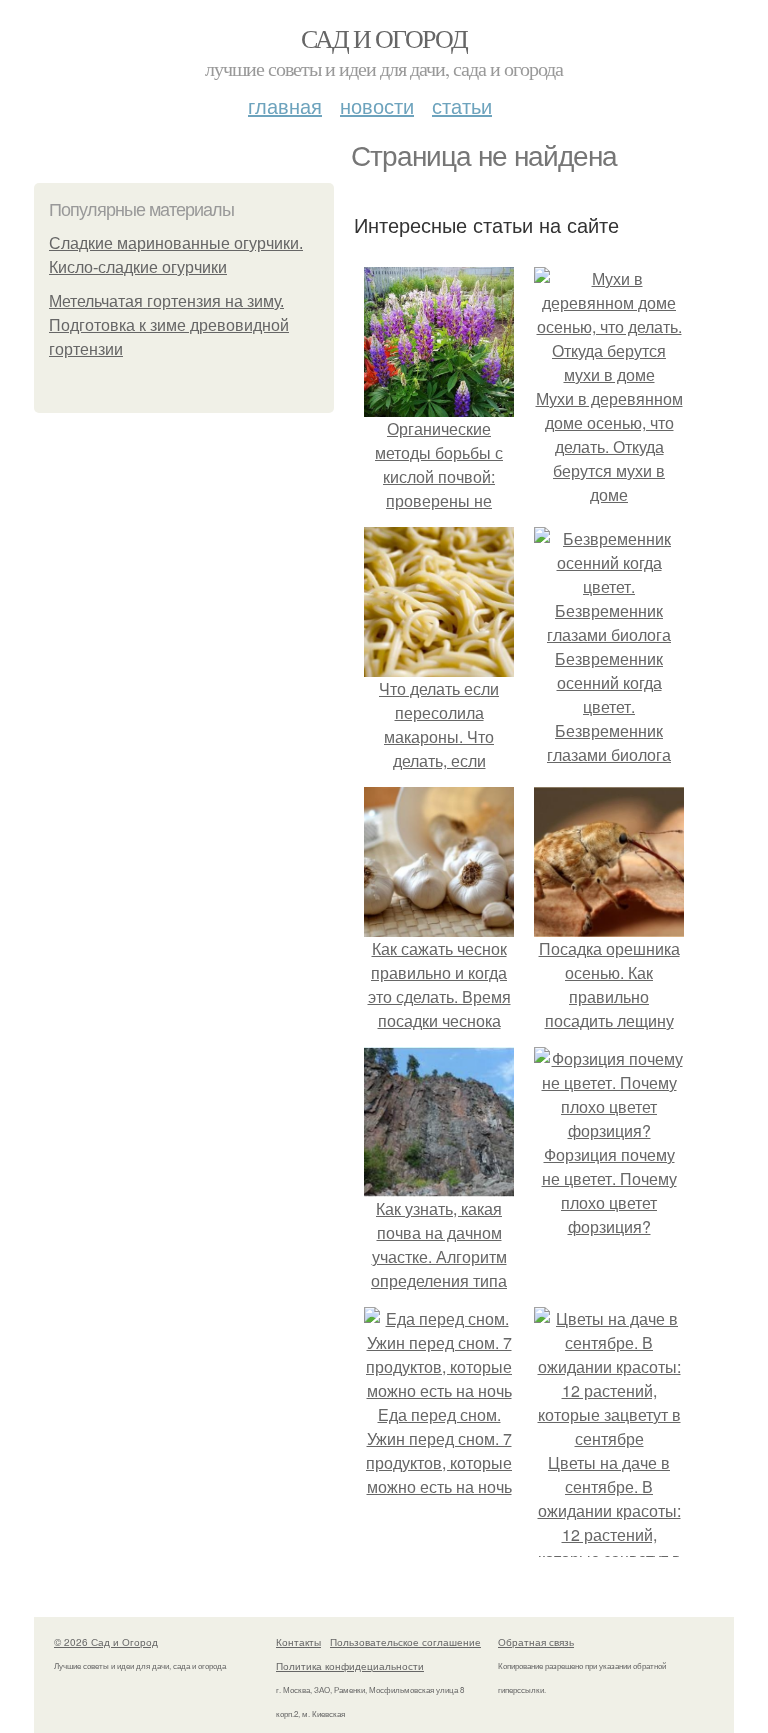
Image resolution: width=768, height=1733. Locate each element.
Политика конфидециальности (350, 1666)
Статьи (462, 105)
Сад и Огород (384, 38)
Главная (285, 105)
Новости (377, 105)
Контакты (298, 1642)
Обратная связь (536, 1642)
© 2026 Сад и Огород (106, 1642)
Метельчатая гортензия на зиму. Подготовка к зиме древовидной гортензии (169, 325)
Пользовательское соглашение (405, 1642)
